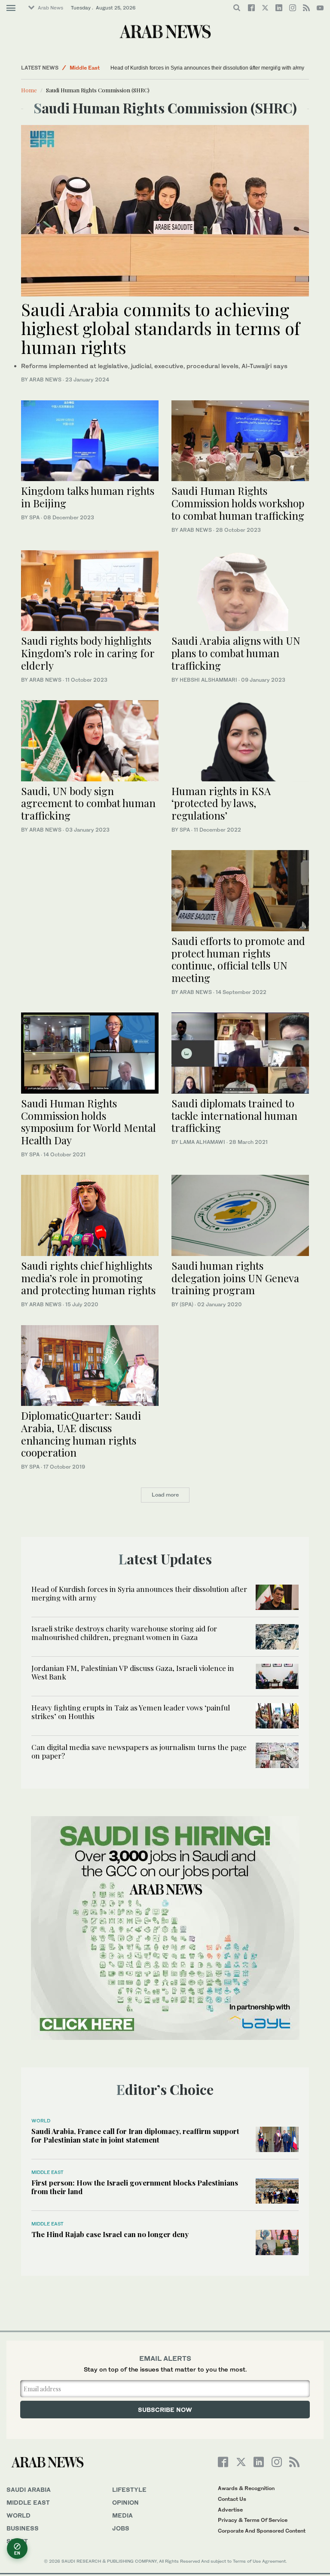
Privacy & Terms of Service (253, 2520)
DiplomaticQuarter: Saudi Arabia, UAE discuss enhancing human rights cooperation (81, 1434)
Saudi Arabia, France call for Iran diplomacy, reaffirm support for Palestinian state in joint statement (135, 2135)
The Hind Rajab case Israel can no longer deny (110, 2234)
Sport (17, 2541)
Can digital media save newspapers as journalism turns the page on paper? (139, 1751)
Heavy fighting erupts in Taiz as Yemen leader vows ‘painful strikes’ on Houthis (131, 1712)
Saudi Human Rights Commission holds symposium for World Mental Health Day (89, 1122)
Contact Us (232, 2499)
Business (23, 2528)
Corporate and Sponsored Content (262, 2531)
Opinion (125, 2502)
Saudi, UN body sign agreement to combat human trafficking (88, 803)
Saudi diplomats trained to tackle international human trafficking (234, 1116)
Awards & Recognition (246, 2488)
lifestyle (129, 2489)
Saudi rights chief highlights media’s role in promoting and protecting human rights (88, 1278)
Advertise (230, 2510)
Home (29, 90)
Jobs (121, 2528)
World (41, 2121)
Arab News (50, 8)
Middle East (85, 68)
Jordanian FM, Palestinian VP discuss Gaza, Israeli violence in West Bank (133, 1672)
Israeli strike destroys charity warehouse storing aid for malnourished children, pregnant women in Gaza (124, 1633)
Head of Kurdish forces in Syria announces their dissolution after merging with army (207, 68)
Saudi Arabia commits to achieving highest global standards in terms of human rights (160, 328)
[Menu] (11, 8)
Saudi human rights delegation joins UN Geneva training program (235, 1278)
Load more (165, 1495)
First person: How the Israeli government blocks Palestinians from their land (135, 2187)
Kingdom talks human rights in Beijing (88, 497)
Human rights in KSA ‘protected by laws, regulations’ (221, 803)
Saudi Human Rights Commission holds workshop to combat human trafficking (238, 503)
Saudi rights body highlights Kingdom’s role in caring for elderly (88, 653)
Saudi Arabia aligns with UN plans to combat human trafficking (236, 653)
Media (122, 2515)
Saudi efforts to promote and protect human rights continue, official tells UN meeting (238, 959)
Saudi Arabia (29, 2489)
